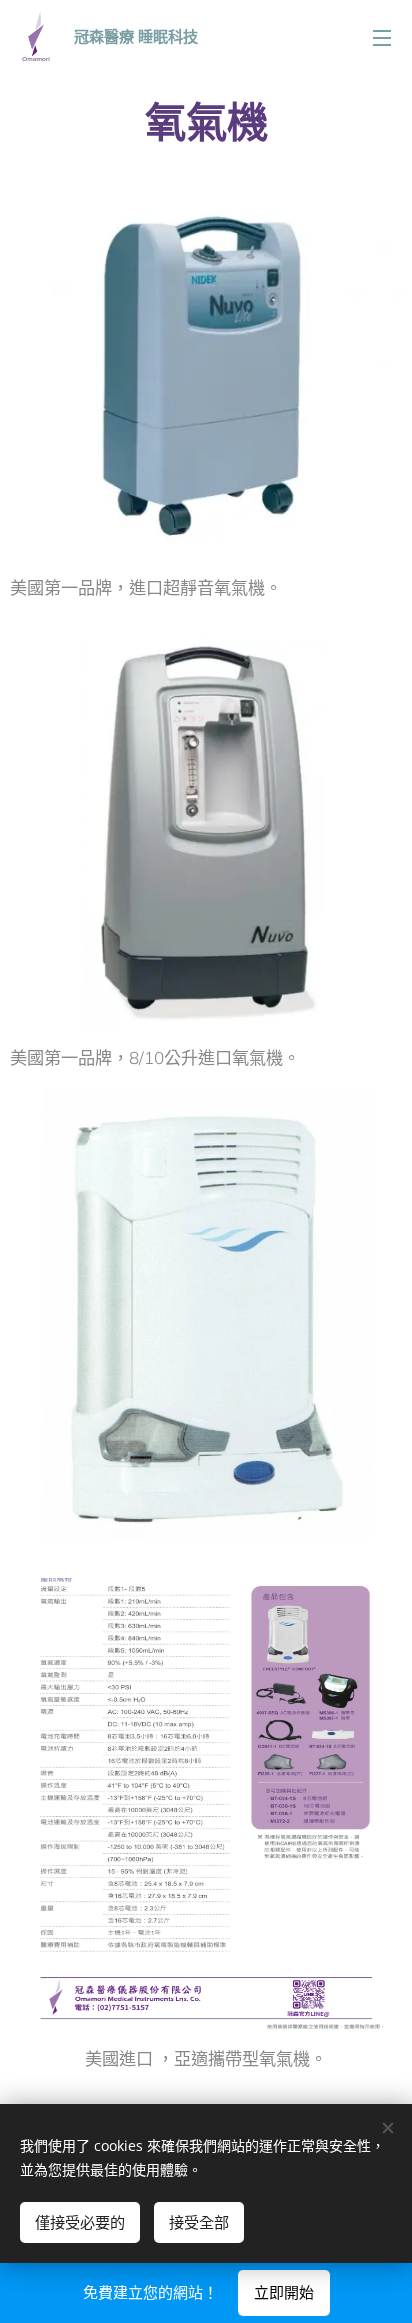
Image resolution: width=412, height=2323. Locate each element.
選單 (382, 37)
